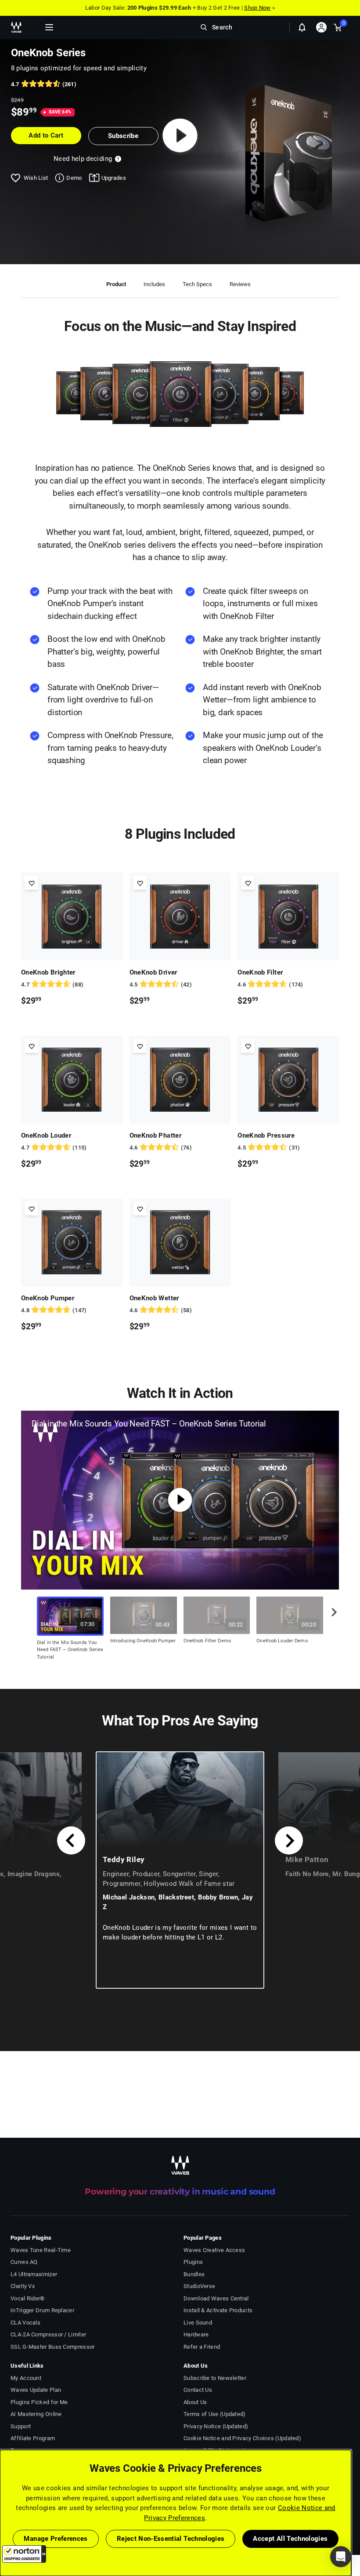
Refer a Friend (202, 2347)
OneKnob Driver (153, 972)
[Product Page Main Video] (180, 135)
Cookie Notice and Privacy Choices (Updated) (242, 2438)
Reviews (240, 284)
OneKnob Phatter (155, 1135)
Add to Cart (46, 135)
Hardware (196, 2334)
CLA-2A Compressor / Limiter (48, 2334)
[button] (24, 2554)
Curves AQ (24, 2262)
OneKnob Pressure (266, 1135)
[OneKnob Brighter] (72, 917)
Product (116, 284)
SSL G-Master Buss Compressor (53, 2347)
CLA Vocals (25, 2323)
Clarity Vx (23, 2286)
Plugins (193, 2262)
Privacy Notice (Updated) (216, 2426)
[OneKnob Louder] (72, 1080)
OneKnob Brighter (48, 972)
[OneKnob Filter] (288, 917)
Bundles (194, 2274)
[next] (331, 1620)
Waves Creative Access (214, 2250)
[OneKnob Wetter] (180, 1242)
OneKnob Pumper (48, 1298)
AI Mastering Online (36, 2414)
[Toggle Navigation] (49, 27)
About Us (195, 2402)
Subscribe (123, 136)
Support (21, 2426)
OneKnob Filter (260, 972)
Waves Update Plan (36, 2390)
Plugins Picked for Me (39, 2402)
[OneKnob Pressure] (288, 1080)
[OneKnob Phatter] (180, 1080)
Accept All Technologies (290, 2539)
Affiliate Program (33, 2438)
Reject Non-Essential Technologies (171, 2539)
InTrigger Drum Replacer (42, 2310)
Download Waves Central (216, 2298)
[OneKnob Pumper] (72, 1242)
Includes (154, 284)
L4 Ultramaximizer (34, 2274)
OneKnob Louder (46, 1135)
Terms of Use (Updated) (215, 2414)
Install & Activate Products (218, 2310)
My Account (26, 2378)
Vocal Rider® (28, 2298)
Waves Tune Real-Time (41, 2250)
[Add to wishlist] (31, 883)
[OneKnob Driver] (180, 917)
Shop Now (257, 8)
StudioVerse (199, 2286)
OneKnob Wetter (154, 1298)
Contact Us (198, 2390)
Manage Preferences (56, 2539)
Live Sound (198, 2323)
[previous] (71, 1841)
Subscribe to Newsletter (215, 2378)
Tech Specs (197, 284)
